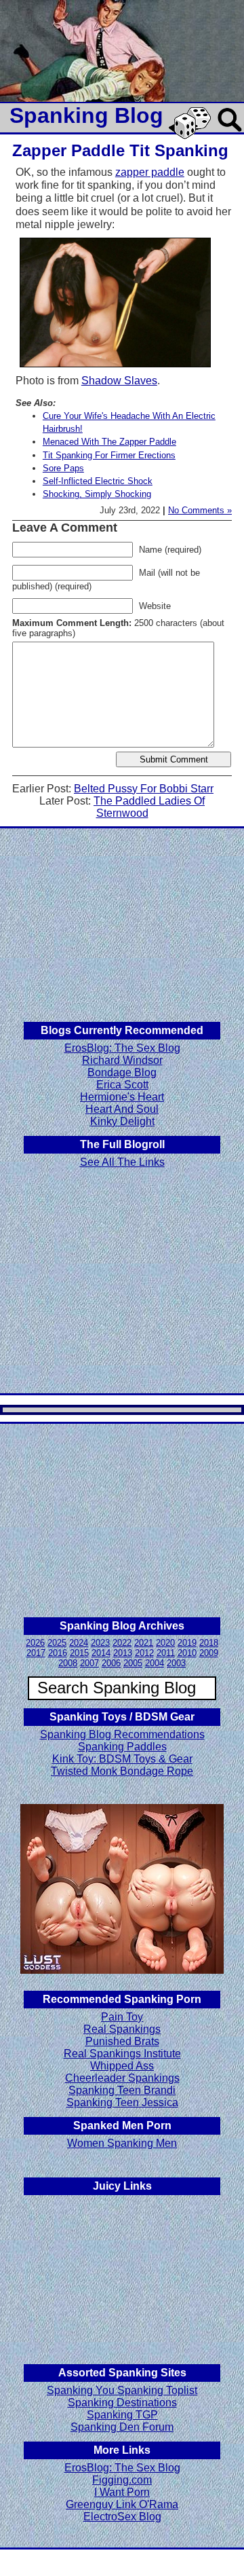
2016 (58, 1653)
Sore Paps (63, 468)
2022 (122, 1643)
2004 (155, 1663)
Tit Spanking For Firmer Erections (109, 455)
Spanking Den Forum (122, 2427)
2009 (209, 1653)
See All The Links (122, 1162)
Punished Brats (122, 2041)
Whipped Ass (122, 2066)
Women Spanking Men (122, 2143)
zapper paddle (150, 172)
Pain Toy (122, 2017)
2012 (144, 1653)
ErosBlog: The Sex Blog (122, 1048)
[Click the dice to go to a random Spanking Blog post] (192, 136)
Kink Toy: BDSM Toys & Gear (122, 1759)
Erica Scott (122, 1085)
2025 (57, 1643)
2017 (36, 1653)
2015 (79, 1653)
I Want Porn (122, 2492)
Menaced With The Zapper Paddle (109, 442)
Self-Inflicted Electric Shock (98, 481)
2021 (144, 1643)
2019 (187, 1643)
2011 (166, 1653)
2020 (165, 1643)
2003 (176, 1663)
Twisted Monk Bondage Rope (122, 1771)
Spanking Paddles (122, 1747)
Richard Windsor (122, 1060)
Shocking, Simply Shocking (97, 494)
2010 (187, 1653)
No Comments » (200, 510)
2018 (209, 1643)
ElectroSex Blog (122, 2517)
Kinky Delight (122, 1121)
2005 (133, 1663)
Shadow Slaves (119, 381)
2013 (123, 1653)
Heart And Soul (122, 1109)
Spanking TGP (122, 2415)
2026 (35, 1643)
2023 (100, 1643)
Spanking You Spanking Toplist (122, 2390)
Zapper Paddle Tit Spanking (120, 150)
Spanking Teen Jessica (122, 2102)
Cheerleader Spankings (122, 2078)
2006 (111, 1663)
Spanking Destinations (122, 2403)
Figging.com (122, 2480)
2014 (101, 1653)
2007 (89, 1663)
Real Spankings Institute (122, 2054)
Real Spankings (122, 2029)
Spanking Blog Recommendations (122, 1734)
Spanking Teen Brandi (122, 2090)
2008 (68, 1663)
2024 (79, 1643)
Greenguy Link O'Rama (122, 2504)
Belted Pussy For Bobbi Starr (144, 789)
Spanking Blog (86, 115)
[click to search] (230, 133)
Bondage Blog (122, 1072)
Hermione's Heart (122, 1097)
